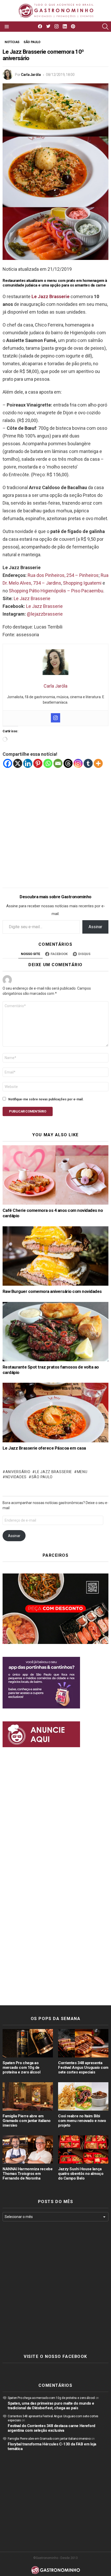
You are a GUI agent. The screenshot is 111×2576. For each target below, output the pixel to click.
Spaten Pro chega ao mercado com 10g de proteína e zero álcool (21, 2068)
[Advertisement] (55, 824)
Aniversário (18, 1472)
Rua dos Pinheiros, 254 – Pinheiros (63, 575)
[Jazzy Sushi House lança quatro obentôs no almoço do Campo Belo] (83, 2150)
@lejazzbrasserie (45, 614)
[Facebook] (8, 763)
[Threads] (68, 763)
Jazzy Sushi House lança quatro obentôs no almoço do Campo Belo (81, 2174)
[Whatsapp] (48, 763)
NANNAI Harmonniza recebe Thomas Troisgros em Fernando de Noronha (27, 2174)
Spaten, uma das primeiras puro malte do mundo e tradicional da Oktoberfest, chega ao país (51, 2406)
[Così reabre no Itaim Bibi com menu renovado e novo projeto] (83, 2096)
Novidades (16, 1477)
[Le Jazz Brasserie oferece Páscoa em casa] (55, 1412)
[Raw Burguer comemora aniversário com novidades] (55, 1256)
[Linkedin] (28, 763)
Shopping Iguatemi (82, 583)
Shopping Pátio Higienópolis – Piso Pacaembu (56, 591)
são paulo (42, 1477)
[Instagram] (55, 718)
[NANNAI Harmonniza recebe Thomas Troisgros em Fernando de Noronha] (28, 2150)
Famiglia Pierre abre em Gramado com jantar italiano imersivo (27, 2121)
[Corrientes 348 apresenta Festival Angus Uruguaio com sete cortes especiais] (83, 2043)
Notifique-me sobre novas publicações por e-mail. (46, 1099)
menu (82, 1472)
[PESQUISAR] (105, 27)
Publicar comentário (28, 1111)
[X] (18, 763)
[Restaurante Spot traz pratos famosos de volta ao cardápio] (55, 1332)
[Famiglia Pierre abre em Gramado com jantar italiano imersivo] (28, 2096)
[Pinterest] (38, 763)
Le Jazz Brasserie (32, 598)
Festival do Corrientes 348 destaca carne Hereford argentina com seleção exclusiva (51, 2428)
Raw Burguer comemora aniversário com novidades (52, 1291)
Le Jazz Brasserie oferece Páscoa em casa (44, 1448)
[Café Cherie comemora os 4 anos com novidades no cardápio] (55, 1175)
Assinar (95, 927)
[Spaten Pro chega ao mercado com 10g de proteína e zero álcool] (28, 2043)
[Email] (58, 763)
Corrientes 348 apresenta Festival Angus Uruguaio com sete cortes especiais (83, 2068)
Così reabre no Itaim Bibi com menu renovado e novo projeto (82, 2121)
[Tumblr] (88, 763)
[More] (98, 763)
